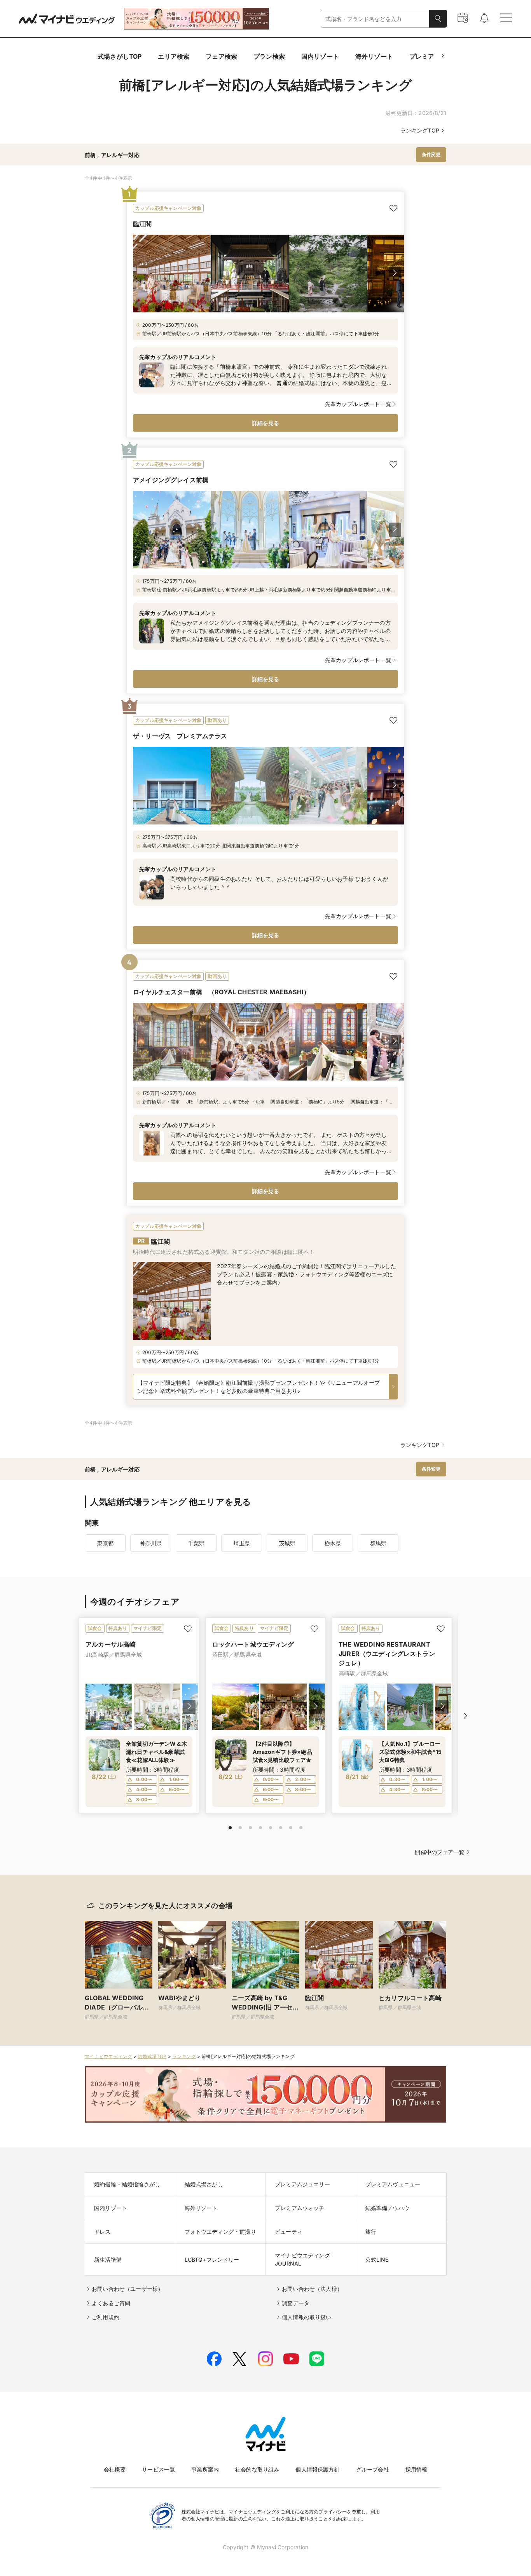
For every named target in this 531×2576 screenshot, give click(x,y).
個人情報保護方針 (317, 2469)
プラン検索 (269, 56)
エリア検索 (174, 56)
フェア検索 (221, 56)
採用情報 (417, 2469)
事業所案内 (205, 2469)
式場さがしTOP (120, 56)
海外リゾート (374, 56)
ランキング (184, 2056)
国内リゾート (320, 56)
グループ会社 (373, 2469)
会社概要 (115, 2469)
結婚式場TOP (152, 2056)
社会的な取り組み (257, 2469)
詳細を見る (266, 423)
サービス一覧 (158, 2469)
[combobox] (375, 19)
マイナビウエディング (108, 2056)
